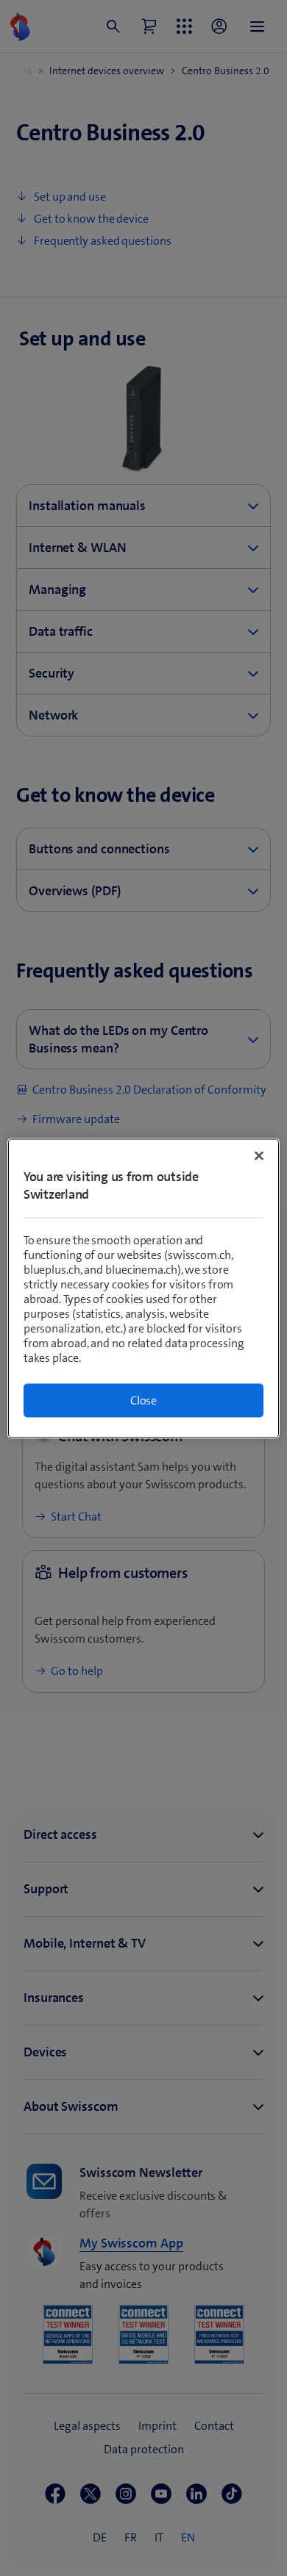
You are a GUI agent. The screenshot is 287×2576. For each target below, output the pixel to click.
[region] (144, 1288)
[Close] (259, 1155)
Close (143, 1400)
